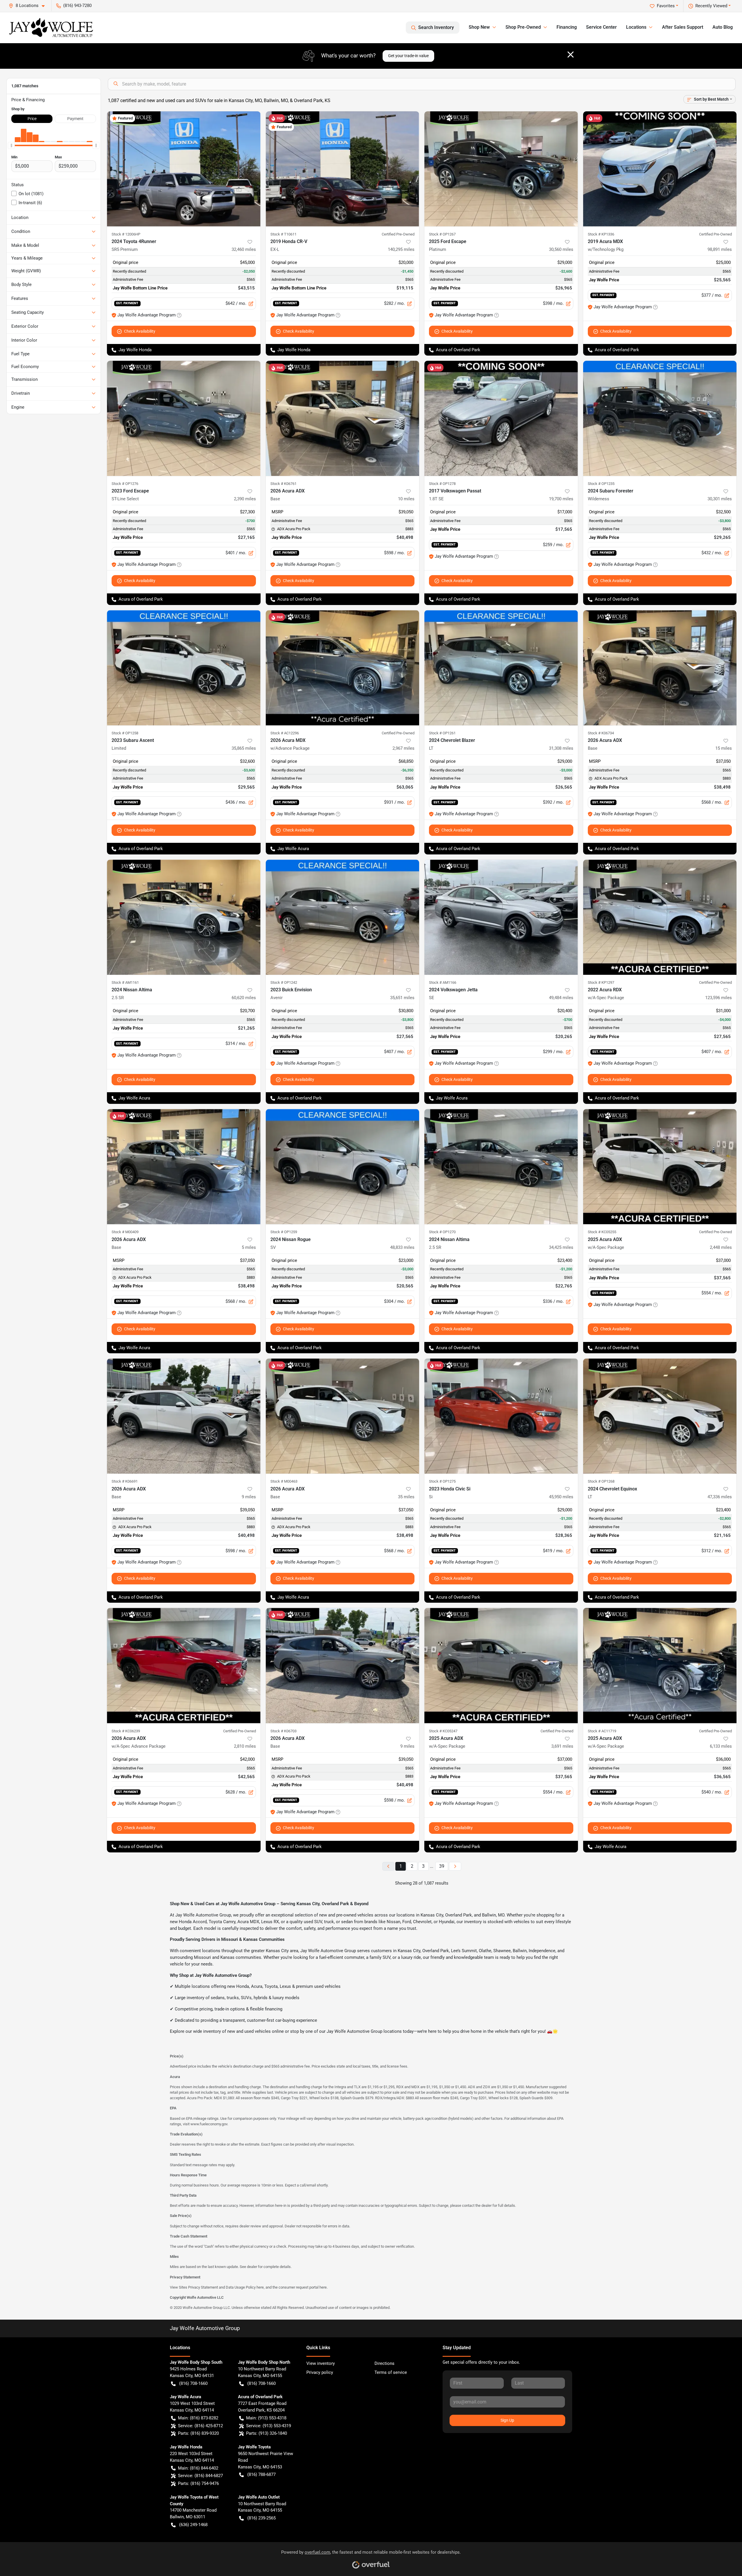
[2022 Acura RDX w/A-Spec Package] (660, 917)
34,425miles (561, 1247)
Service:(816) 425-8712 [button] (200, 2426)
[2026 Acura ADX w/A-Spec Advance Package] (184, 1665)
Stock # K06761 (283, 484)
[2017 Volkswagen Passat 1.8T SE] (501, 418)
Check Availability (140, 331)
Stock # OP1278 (442, 484)
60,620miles (244, 998)
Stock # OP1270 (442, 1232)
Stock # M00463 (284, 1481)
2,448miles (721, 1247)
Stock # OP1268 (601, 1481)
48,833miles (402, 1247)
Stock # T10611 (283, 234)
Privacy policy (320, 2372)
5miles (249, 1247)
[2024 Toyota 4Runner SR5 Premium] (184, 169)
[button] (29, 6)
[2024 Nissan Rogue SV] (343, 1167)
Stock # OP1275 (442, 1481)
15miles (724, 748)
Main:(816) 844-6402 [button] (198, 2468)
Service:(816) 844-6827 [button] (200, 2476)
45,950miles (561, 1497)
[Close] (571, 55)
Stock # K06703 (283, 1731)
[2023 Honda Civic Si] (501, 1416)
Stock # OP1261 (442, 733)
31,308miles (561, 748)
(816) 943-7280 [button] (77, 6)
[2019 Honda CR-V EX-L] (343, 169)
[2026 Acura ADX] (343, 418)
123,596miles (719, 998)
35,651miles (402, 998)
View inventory (321, 2363)
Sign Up (507, 2420)
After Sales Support (683, 27)
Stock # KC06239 (126, 1731)
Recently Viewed (711, 6)
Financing (567, 27)
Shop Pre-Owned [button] (523, 27)
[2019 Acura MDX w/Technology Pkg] (660, 169)
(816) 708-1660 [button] (193, 2383)
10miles (406, 499)
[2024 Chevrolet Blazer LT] (501, 668)
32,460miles (244, 249)
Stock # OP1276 (125, 484)
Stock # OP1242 (284, 982)
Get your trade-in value (408, 56)
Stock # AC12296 (285, 733)
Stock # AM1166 (443, 982)
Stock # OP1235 (601, 484)
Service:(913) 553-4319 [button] (269, 2426)
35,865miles (244, 748)
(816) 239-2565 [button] (261, 2518)
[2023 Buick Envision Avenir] (343, 917)
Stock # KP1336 (601, 234)
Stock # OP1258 (125, 733)
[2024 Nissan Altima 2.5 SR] (184, 917)
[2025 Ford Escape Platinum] (501, 169)
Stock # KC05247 (443, 1731)
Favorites (666, 6)
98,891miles (720, 249)
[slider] (11, 146)
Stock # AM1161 (125, 982)
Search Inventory (436, 27)
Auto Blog (723, 27)
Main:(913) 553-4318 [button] (266, 2418)
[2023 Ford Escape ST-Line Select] (184, 418)
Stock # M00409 (125, 1232)
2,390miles (245, 499)
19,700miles (561, 499)
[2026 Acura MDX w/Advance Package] (343, 668)
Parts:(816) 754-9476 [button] (198, 2483)
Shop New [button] (479, 27)
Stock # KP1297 (601, 982)
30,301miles (720, 499)
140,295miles (401, 249)
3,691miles (562, 1746)
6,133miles (721, 1746)
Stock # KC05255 (602, 1232)
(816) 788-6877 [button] (261, 2474)
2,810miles (245, 1746)
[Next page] (455, 1866)
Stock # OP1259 (284, 1232)
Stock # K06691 (125, 1481)
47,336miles (720, 1497)
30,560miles (561, 249)
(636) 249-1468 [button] (193, 2525)
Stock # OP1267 (442, 234)
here (260, 2287)
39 (442, 1866)
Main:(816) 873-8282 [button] (198, 2418)
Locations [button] (636, 27)
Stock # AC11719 (602, 1731)
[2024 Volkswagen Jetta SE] (501, 917)
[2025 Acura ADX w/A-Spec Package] (660, 1167)
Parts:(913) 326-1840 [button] (267, 2433)
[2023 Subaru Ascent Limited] (184, 668)
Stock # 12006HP (126, 234)
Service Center (601, 27)
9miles (249, 1497)
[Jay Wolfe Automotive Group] (51, 28)
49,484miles (561, 998)
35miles (406, 1497)
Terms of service (391, 2372)
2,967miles (403, 748)
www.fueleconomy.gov (209, 2124)
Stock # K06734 (601, 733)
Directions (384, 2363)
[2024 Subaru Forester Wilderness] (660, 418)
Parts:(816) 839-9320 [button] (198, 2433)
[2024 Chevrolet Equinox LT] (660, 1416)
